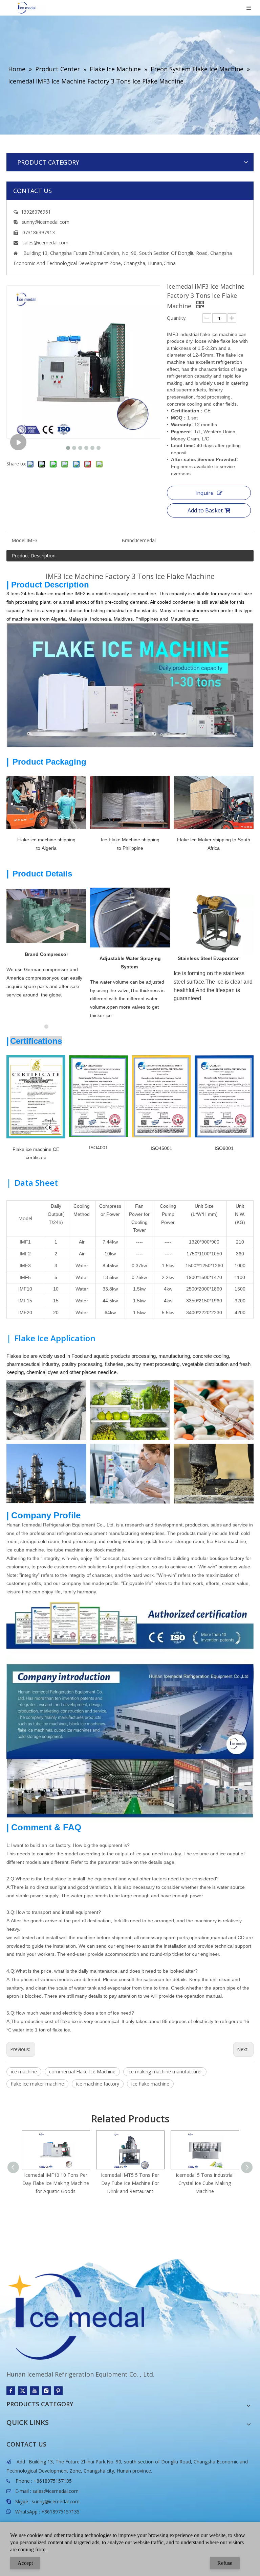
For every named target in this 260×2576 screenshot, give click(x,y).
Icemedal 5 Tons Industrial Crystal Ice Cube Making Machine (205, 2183)
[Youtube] (35, 2391)
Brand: (129, 540)
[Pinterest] (58, 2391)
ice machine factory (98, 2084)
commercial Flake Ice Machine (82, 2072)
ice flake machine (150, 2084)
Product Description (34, 556)
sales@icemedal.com (56, 2491)
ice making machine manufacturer (165, 2072)
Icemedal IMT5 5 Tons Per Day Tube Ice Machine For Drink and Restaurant (130, 2183)
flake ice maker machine (37, 2084)
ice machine (24, 2072)
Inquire (204, 493)
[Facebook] (11, 2391)
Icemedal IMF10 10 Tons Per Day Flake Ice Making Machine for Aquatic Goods (56, 2183)
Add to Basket (205, 510)
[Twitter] (23, 2391)
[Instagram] (46, 2391)
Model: (19, 540)
